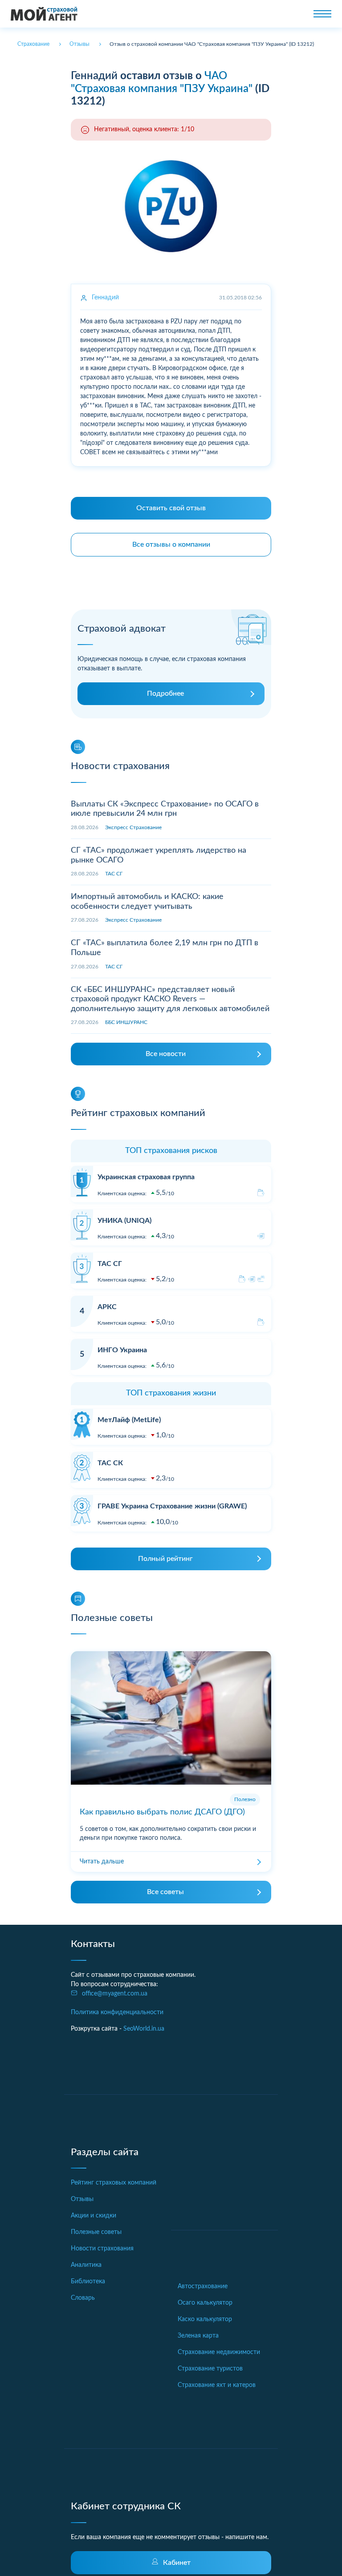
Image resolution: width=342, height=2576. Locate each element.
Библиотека (88, 2282)
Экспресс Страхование (133, 827)
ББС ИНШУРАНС (126, 1022)
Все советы (165, 1892)
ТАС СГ (114, 874)
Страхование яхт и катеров (217, 2385)
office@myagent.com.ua (115, 1994)
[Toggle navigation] (322, 14)
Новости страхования (102, 2249)
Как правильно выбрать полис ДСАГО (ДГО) (162, 1812)
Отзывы (82, 2199)
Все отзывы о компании (171, 544)
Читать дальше (102, 1862)
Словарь (83, 2298)
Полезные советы (96, 2232)
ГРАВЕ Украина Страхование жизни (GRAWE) (172, 1506)
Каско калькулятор (205, 2319)
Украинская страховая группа (146, 1177)
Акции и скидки (94, 2216)
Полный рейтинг (165, 1559)
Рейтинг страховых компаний (114, 2183)
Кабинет (177, 2563)
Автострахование (203, 2286)
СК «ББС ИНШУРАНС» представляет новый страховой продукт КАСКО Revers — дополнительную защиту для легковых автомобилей (170, 999)
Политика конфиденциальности (117, 2012)
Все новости (166, 1054)
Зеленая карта (198, 2336)
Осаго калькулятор (205, 2303)
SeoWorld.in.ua (144, 2029)
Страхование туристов (210, 2369)
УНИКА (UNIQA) (124, 1221)
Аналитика (86, 2265)
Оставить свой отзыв (171, 508)
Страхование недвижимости (219, 2352)
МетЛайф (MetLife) (129, 1420)
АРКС (107, 1307)
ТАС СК (110, 1463)
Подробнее (165, 693)
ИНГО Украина (122, 1350)
